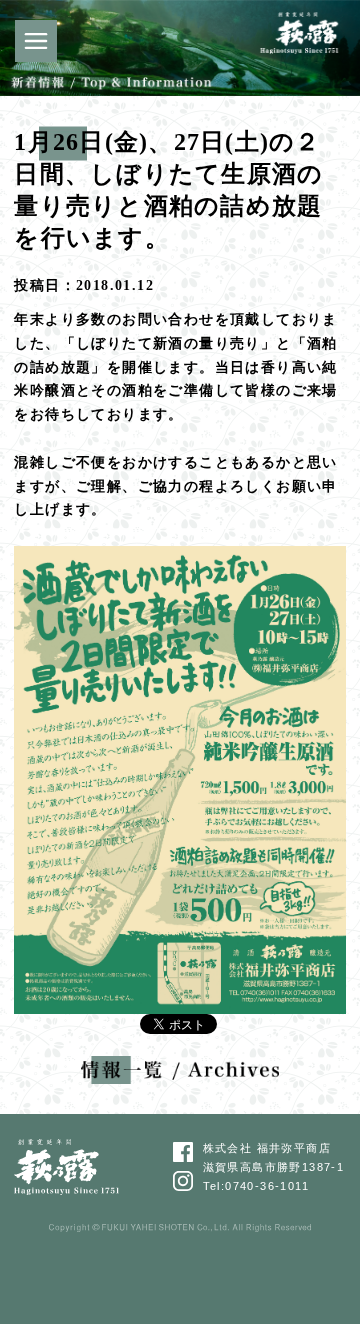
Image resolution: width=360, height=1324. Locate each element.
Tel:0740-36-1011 (256, 1186)
